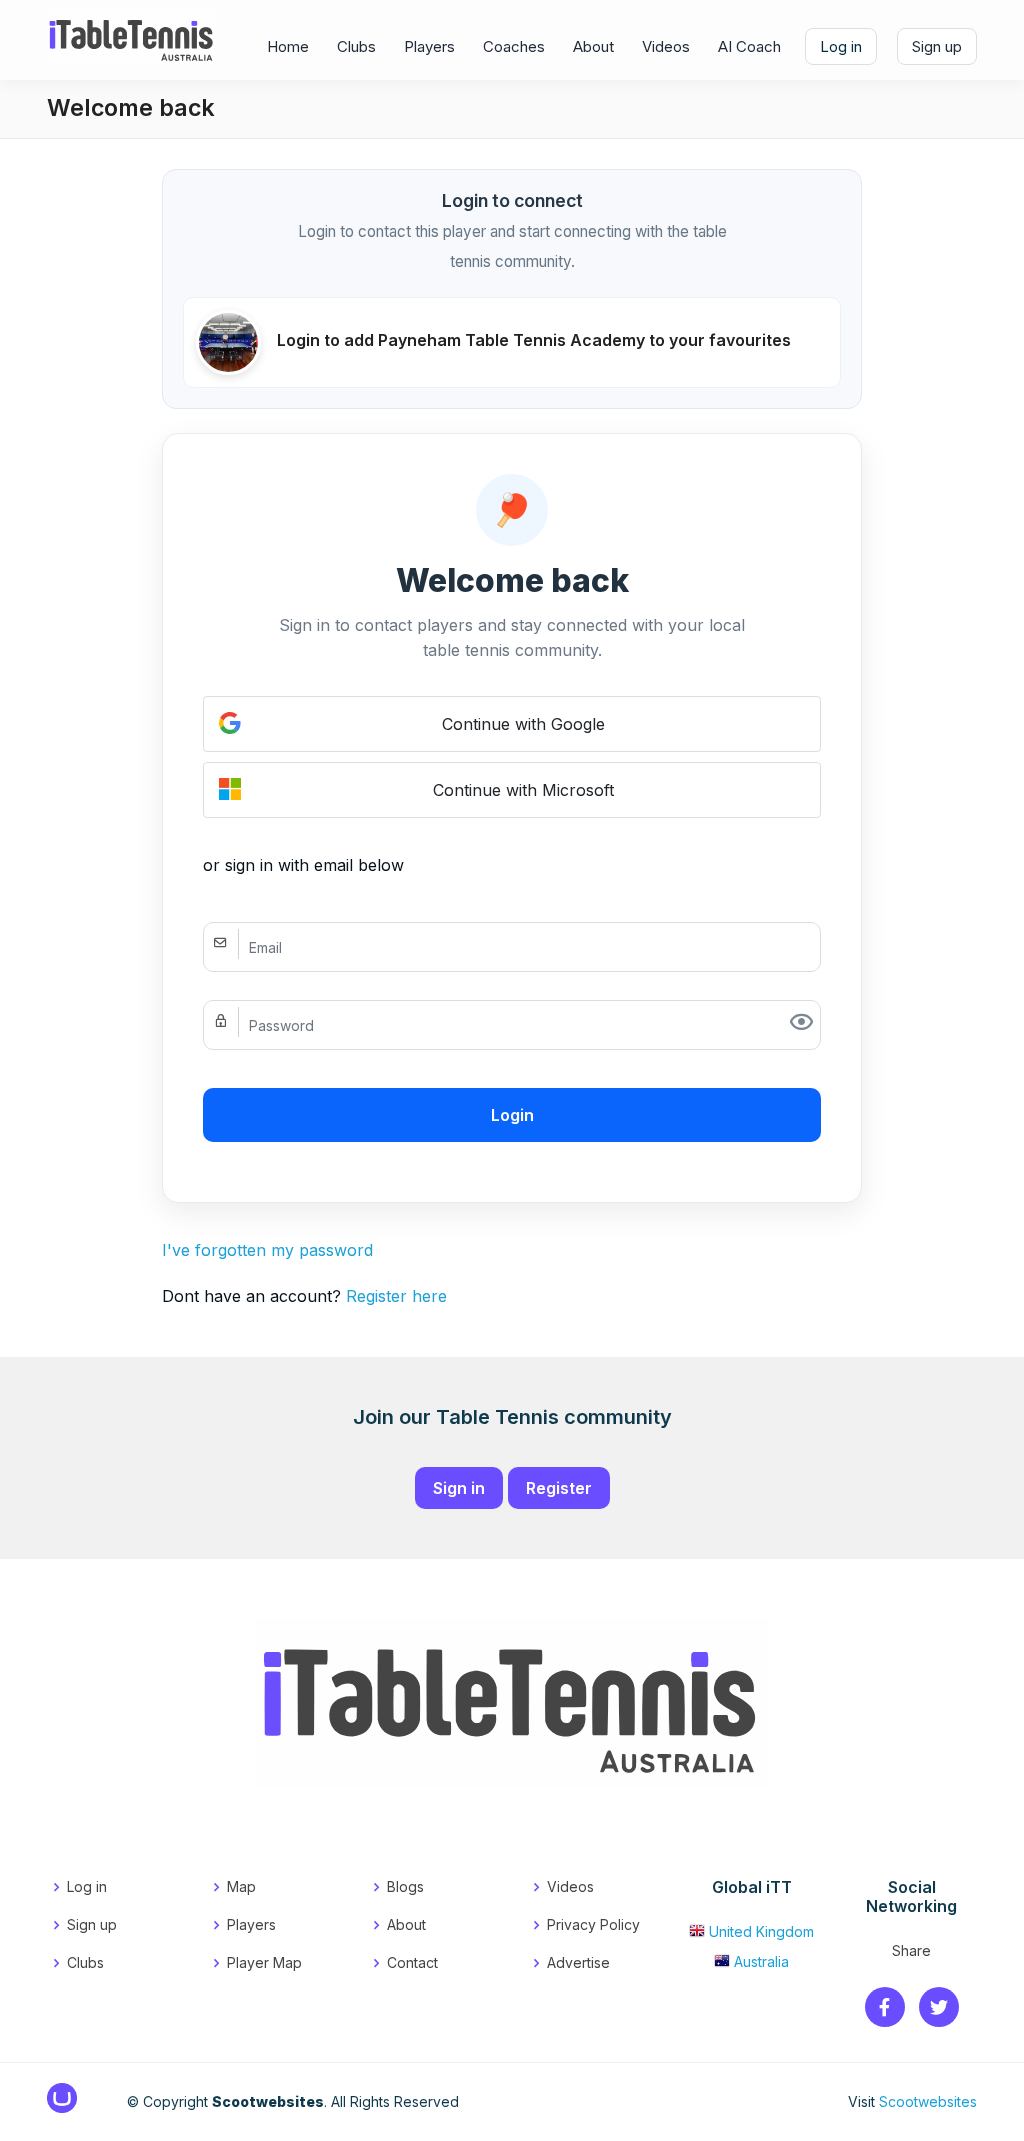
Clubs (356, 46)
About (593, 46)
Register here (396, 1296)
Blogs (405, 1886)
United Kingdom (761, 1931)
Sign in (459, 1488)
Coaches (514, 46)
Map (241, 1886)
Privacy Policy (593, 1924)
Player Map (264, 1962)
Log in (841, 46)
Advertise (578, 1962)
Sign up (937, 46)
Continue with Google (523, 724)
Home (288, 46)
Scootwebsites (928, 2101)
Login (512, 1115)
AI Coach (749, 46)
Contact (412, 1962)
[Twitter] (939, 2008)
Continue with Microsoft (523, 790)
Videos (666, 46)
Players (429, 46)
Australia (761, 1961)
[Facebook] (885, 2008)
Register (559, 1488)
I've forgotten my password (267, 1250)
